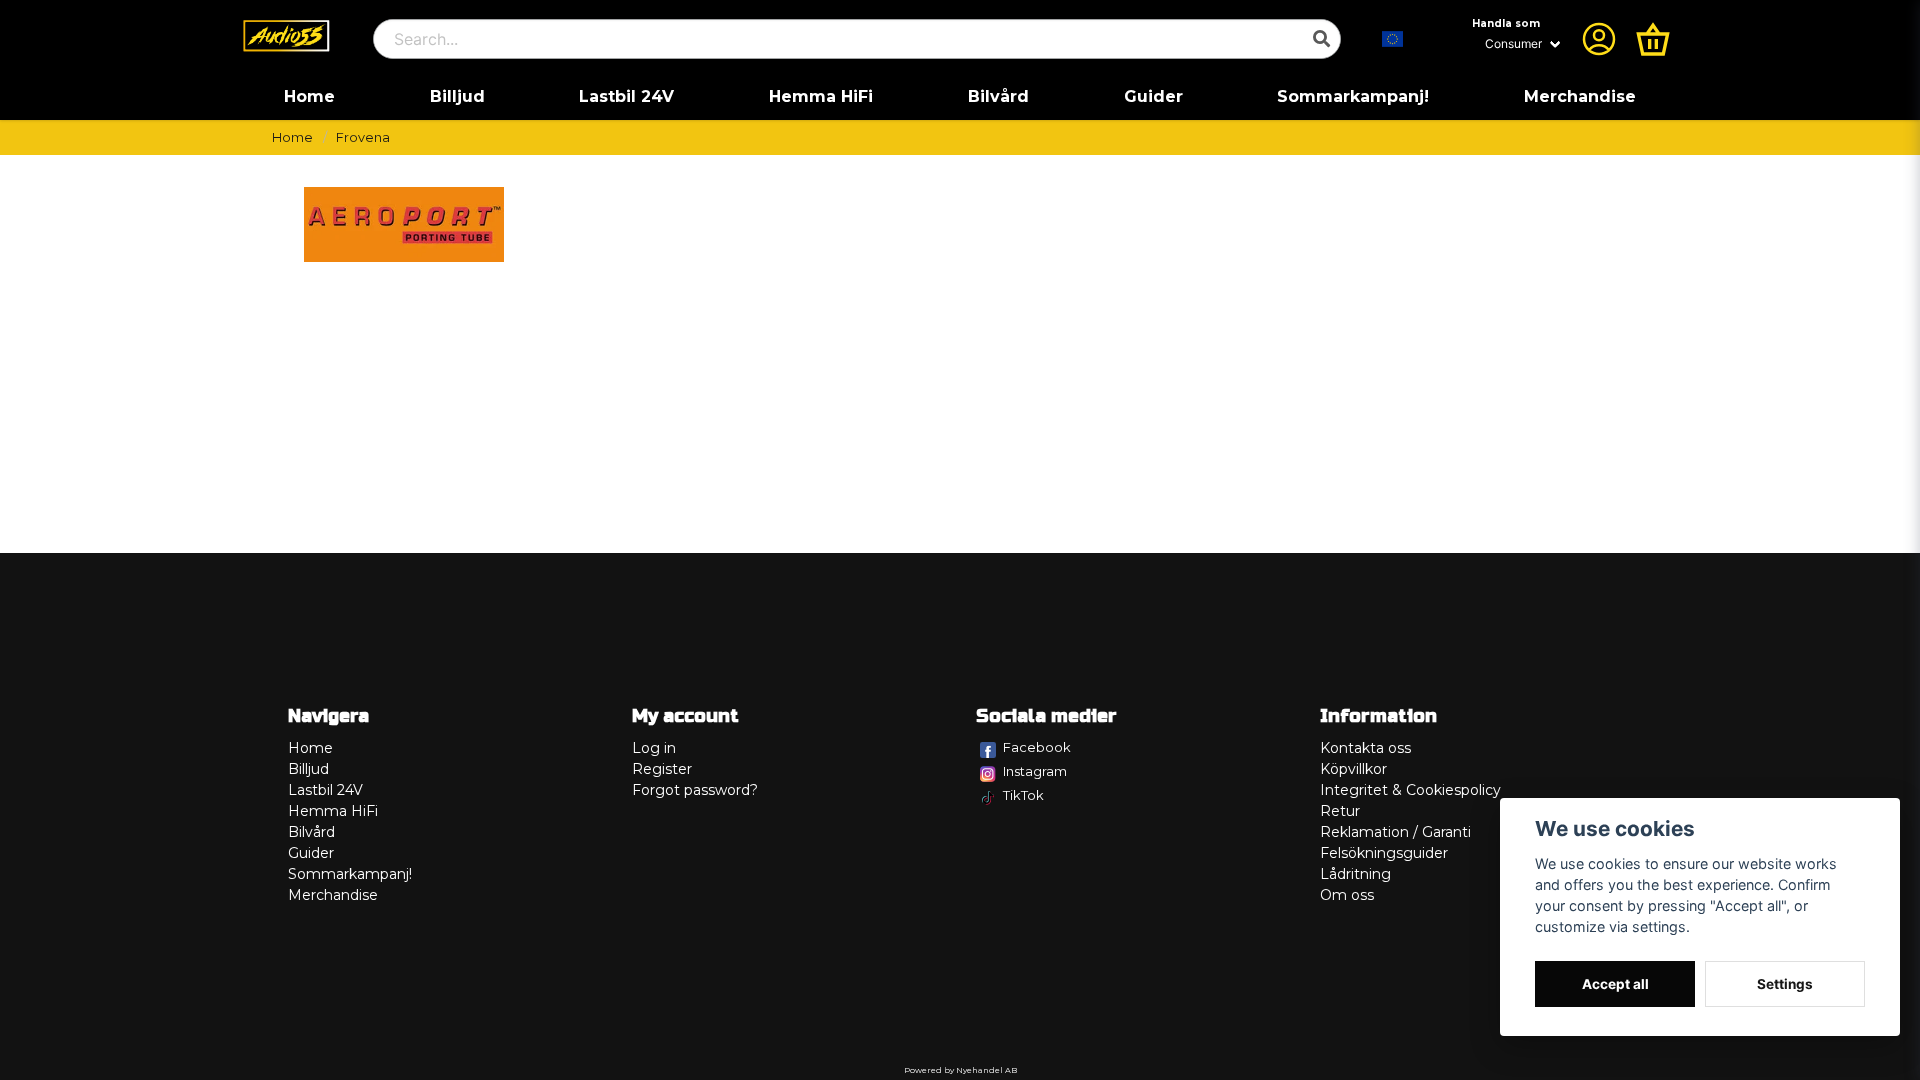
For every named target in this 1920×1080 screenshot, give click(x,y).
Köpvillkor (1353, 769)
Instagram (1035, 771)
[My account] (1599, 39)
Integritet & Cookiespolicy (1410, 790)
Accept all (1615, 984)
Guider (1153, 96)
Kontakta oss (1365, 748)
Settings (1785, 984)
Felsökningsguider (1384, 853)
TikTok (1023, 795)
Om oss (1347, 895)
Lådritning (1355, 874)
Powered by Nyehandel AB (960, 1070)
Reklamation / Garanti (1395, 832)
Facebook (1037, 747)
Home (309, 96)
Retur (1340, 811)
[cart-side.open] (1653, 39)
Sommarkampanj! (1353, 96)
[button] (1393, 39)
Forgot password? (695, 790)
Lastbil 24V (626, 96)
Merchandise (1580, 96)
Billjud (457, 96)
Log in (654, 748)
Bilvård (998, 96)
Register (662, 769)
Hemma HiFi (821, 96)
